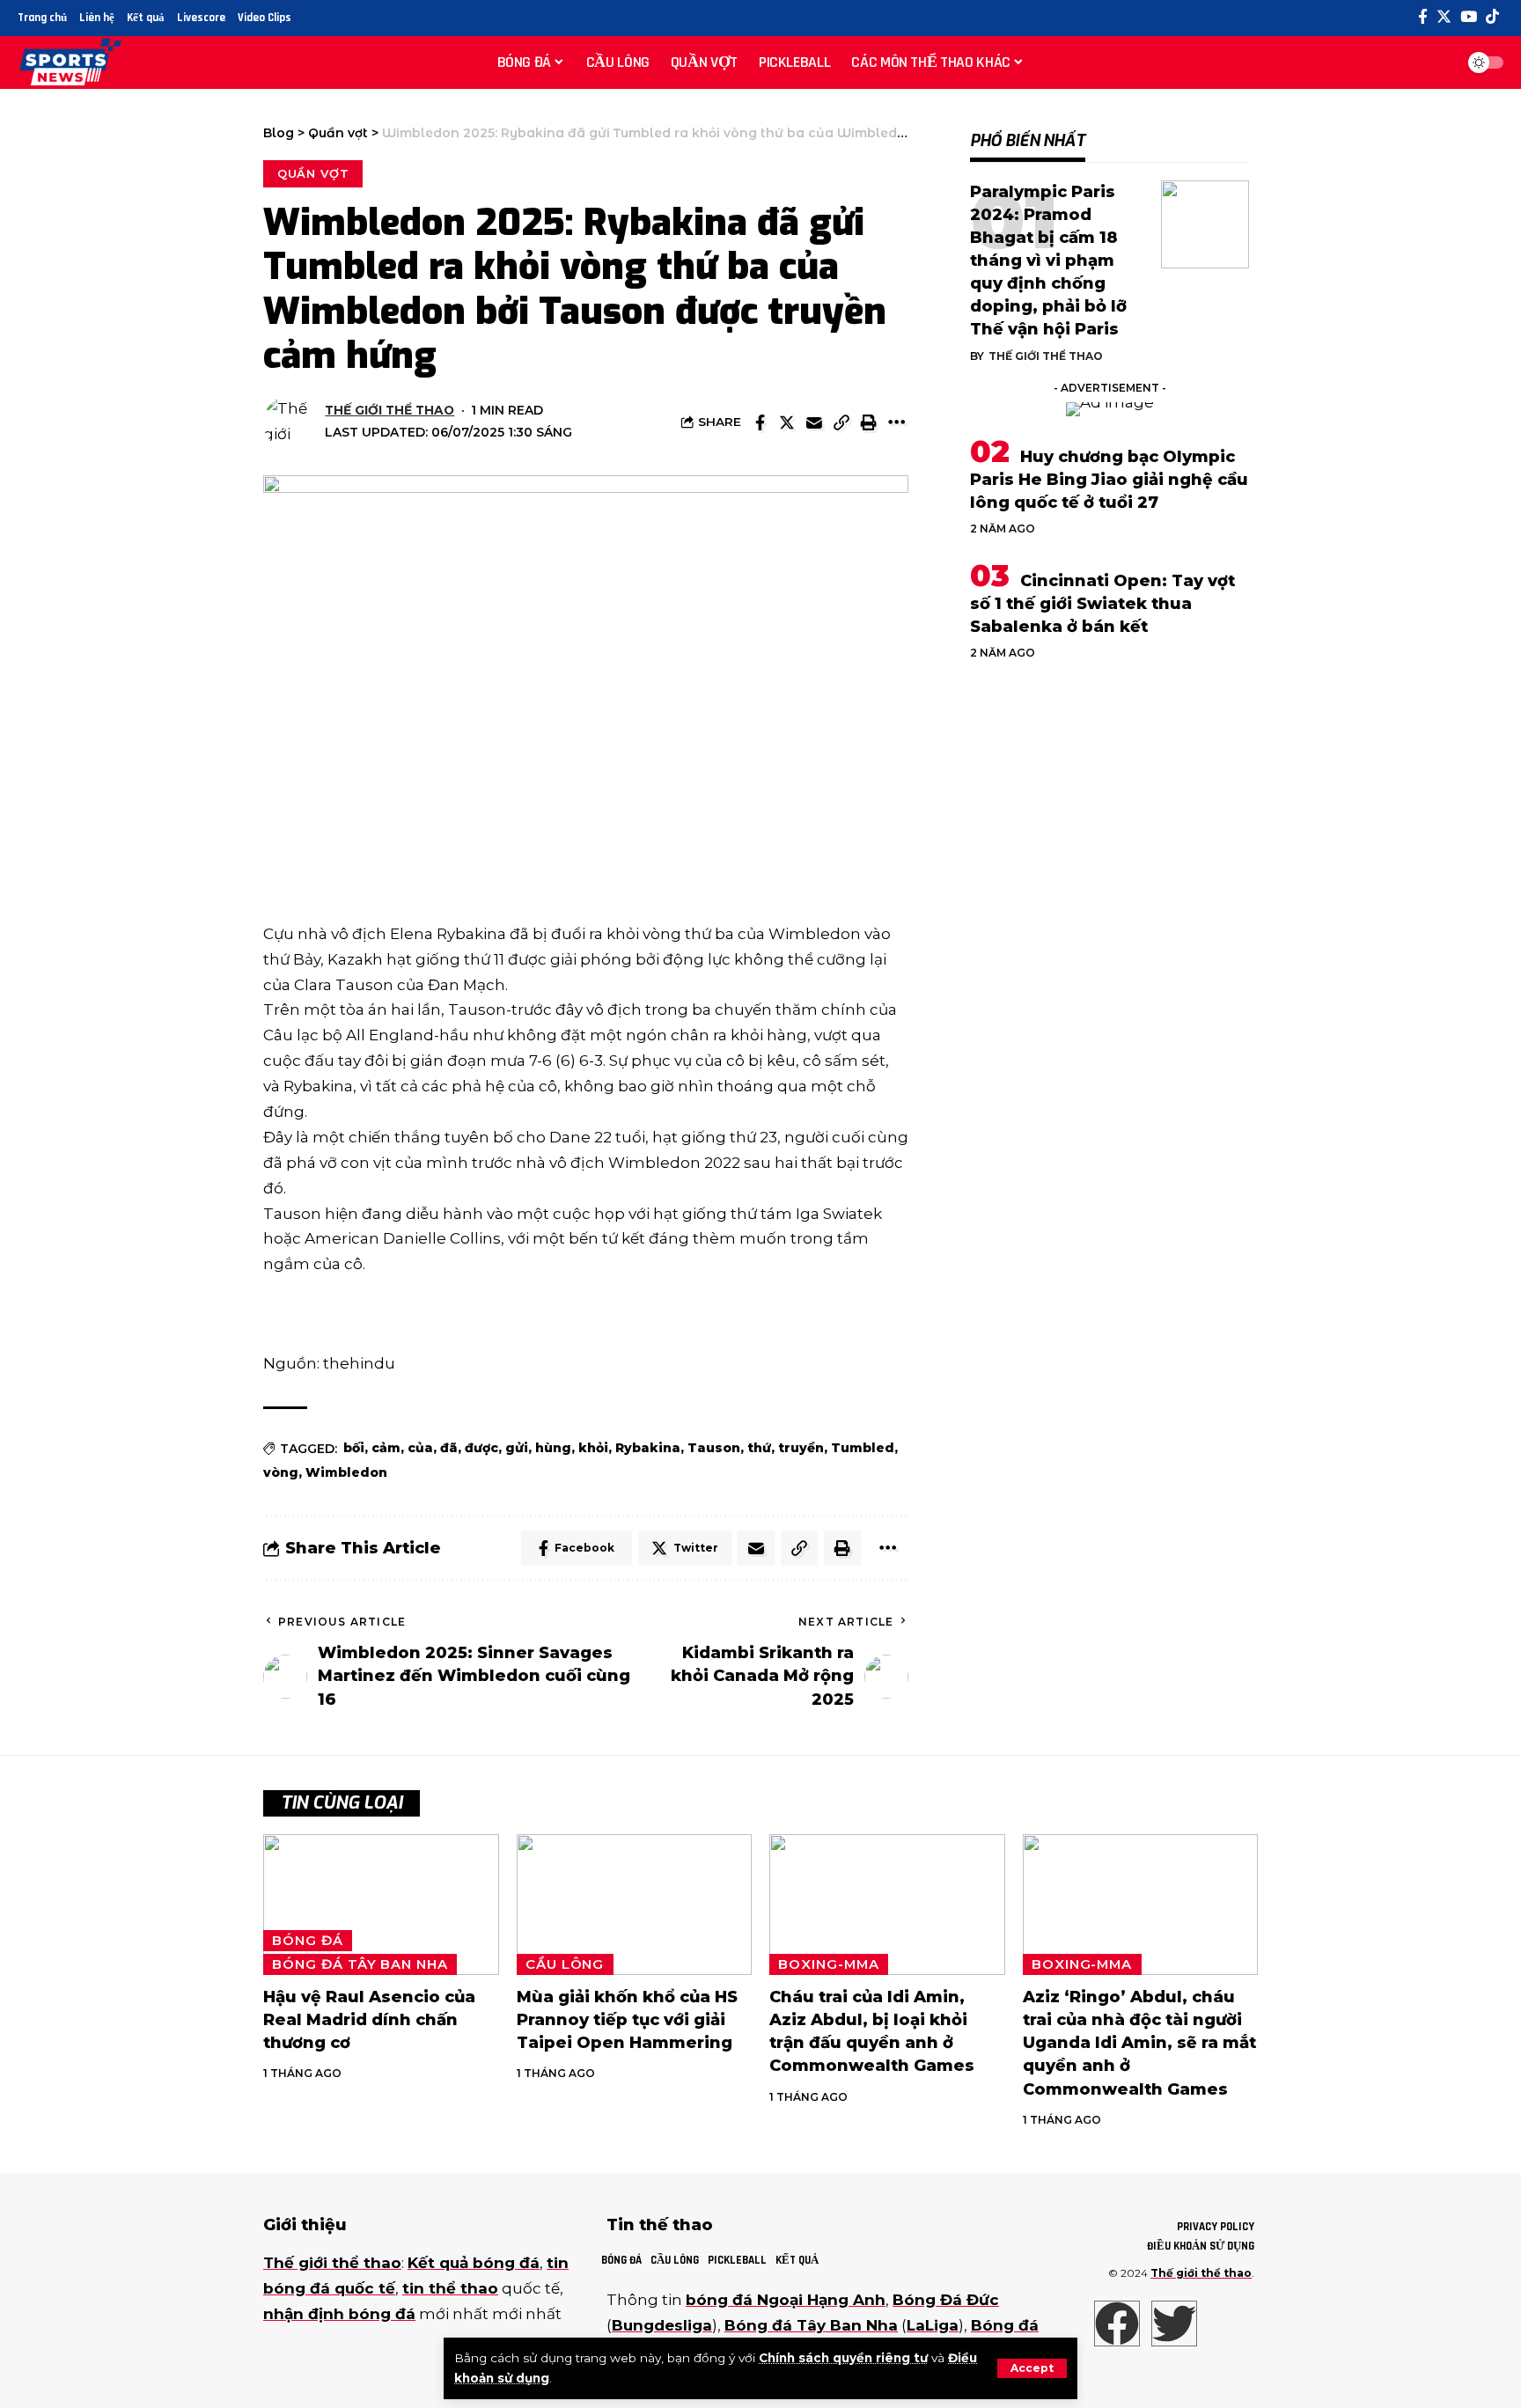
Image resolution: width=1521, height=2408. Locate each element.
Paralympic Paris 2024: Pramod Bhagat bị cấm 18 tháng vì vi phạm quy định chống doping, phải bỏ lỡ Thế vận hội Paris (1048, 261)
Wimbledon (346, 1472)
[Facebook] (1423, 17)
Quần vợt (313, 173)
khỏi (593, 1448)
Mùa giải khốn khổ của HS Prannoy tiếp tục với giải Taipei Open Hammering (627, 2020)
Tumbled (863, 1448)
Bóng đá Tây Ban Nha (360, 1964)
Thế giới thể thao (389, 410)
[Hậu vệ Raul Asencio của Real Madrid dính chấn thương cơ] (381, 1905)
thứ (759, 1448)
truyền (801, 1448)
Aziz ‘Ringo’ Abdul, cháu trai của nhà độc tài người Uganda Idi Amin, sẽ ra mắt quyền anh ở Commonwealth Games (1139, 2043)
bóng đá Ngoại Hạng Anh (786, 2300)
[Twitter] (1444, 17)
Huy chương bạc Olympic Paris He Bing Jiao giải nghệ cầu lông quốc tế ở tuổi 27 (1109, 480)
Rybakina (648, 1448)
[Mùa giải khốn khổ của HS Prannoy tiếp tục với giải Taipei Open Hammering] (635, 1905)
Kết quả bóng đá (474, 2263)
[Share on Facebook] (760, 422)
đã (449, 1448)
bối (354, 1448)
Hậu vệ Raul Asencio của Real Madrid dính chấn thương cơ (369, 2020)
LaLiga (933, 2325)
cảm (386, 1448)
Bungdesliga (662, 2325)
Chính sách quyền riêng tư (843, 2358)
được (481, 1448)
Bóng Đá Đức (946, 2300)
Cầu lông (565, 1964)
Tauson (714, 1448)
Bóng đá (307, 1941)
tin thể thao (450, 2288)
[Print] (869, 422)
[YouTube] (1469, 17)
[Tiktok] (1492, 17)
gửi (517, 1448)
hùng (553, 1448)
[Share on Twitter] (787, 422)
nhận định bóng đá (339, 2314)
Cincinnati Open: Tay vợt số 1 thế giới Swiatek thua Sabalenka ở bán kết (1102, 604)
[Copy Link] (841, 422)
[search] (1436, 62)
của (420, 1448)
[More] (896, 422)
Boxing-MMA (828, 1964)
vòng (281, 1472)
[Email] (814, 422)
